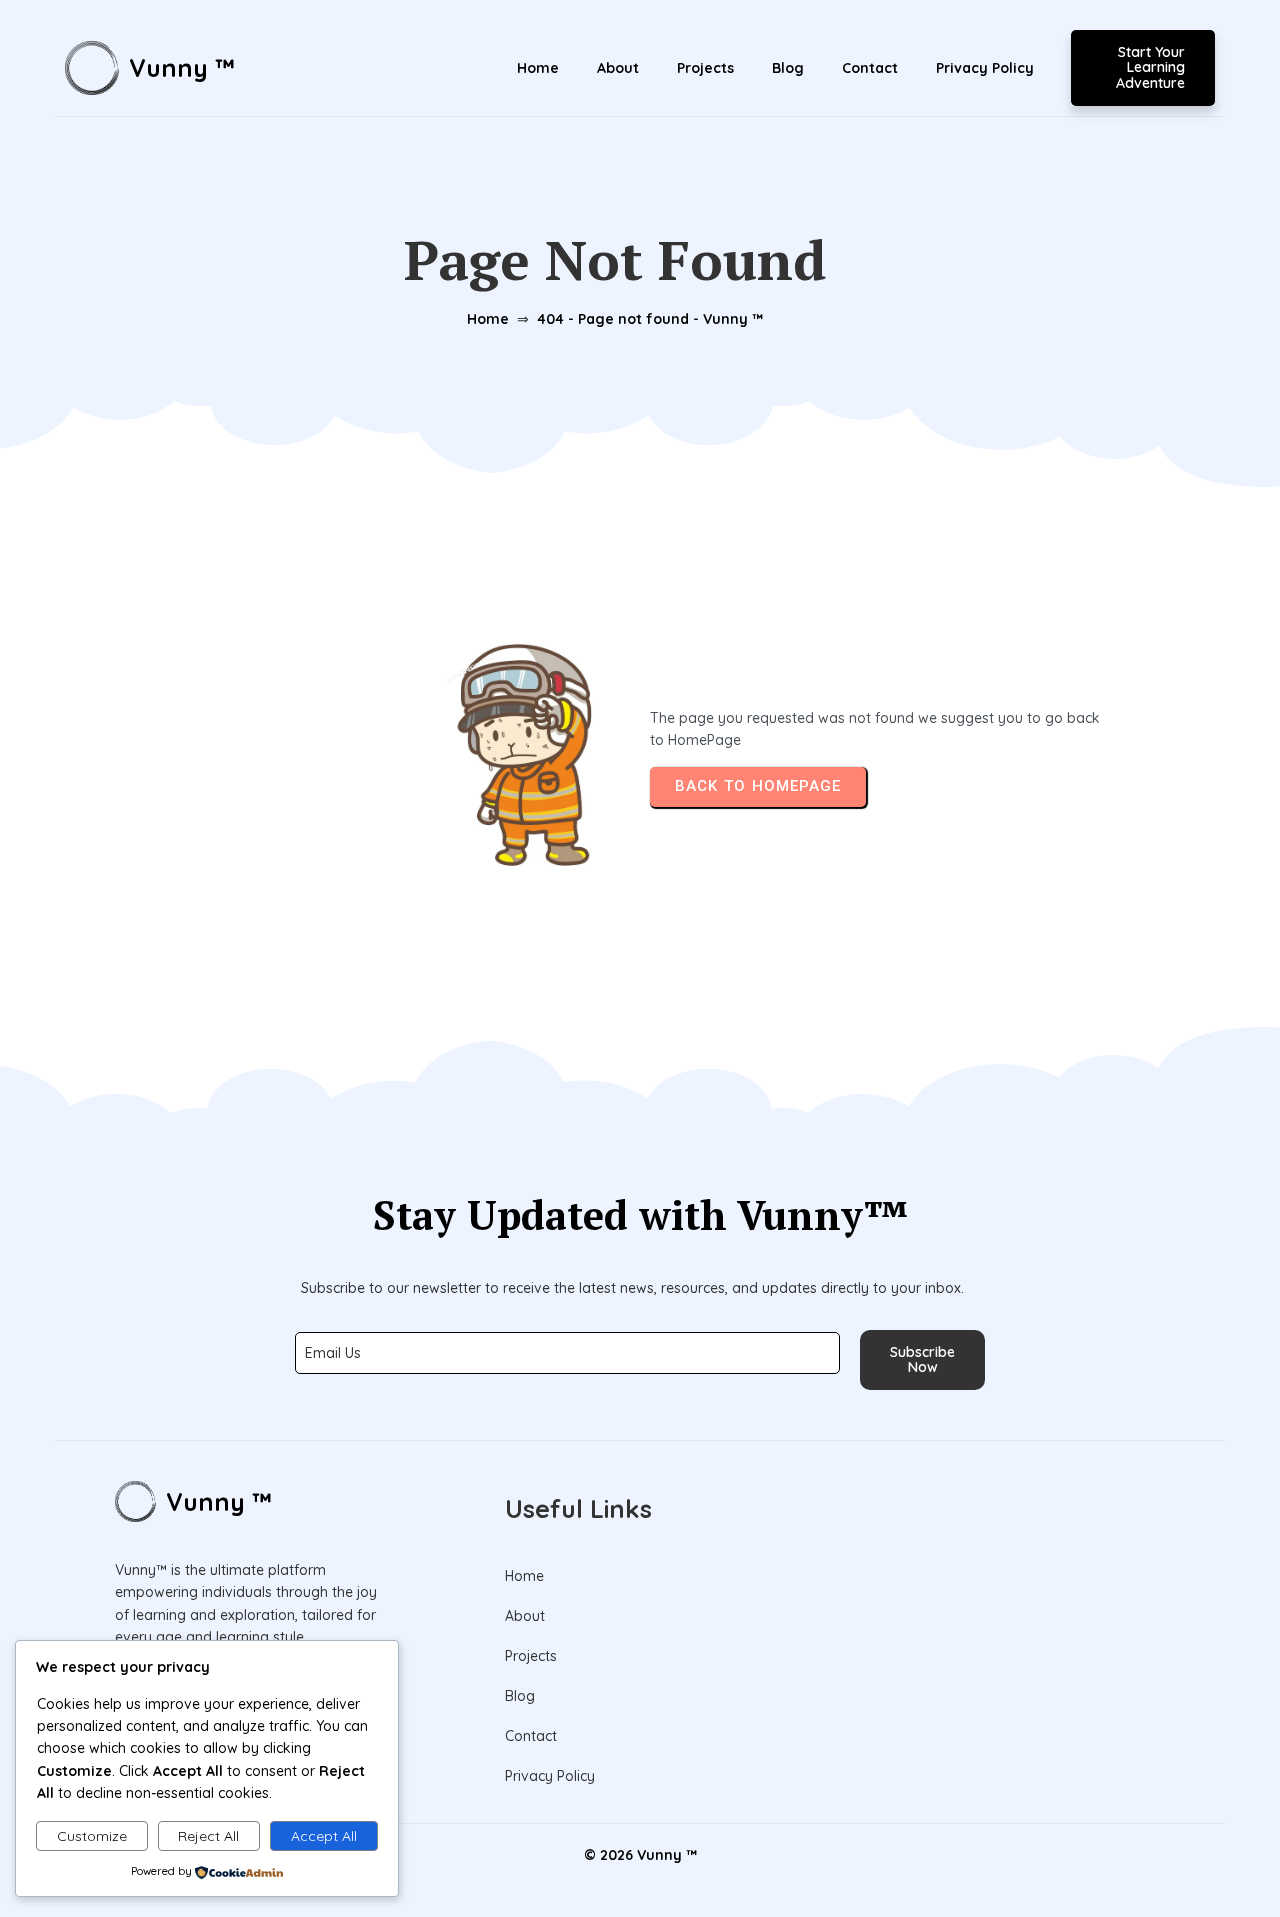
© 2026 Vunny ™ (640, 1855)
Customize (92, 1836)
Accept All (324, 1836)
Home (488, 319)
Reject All (208, 1836)
